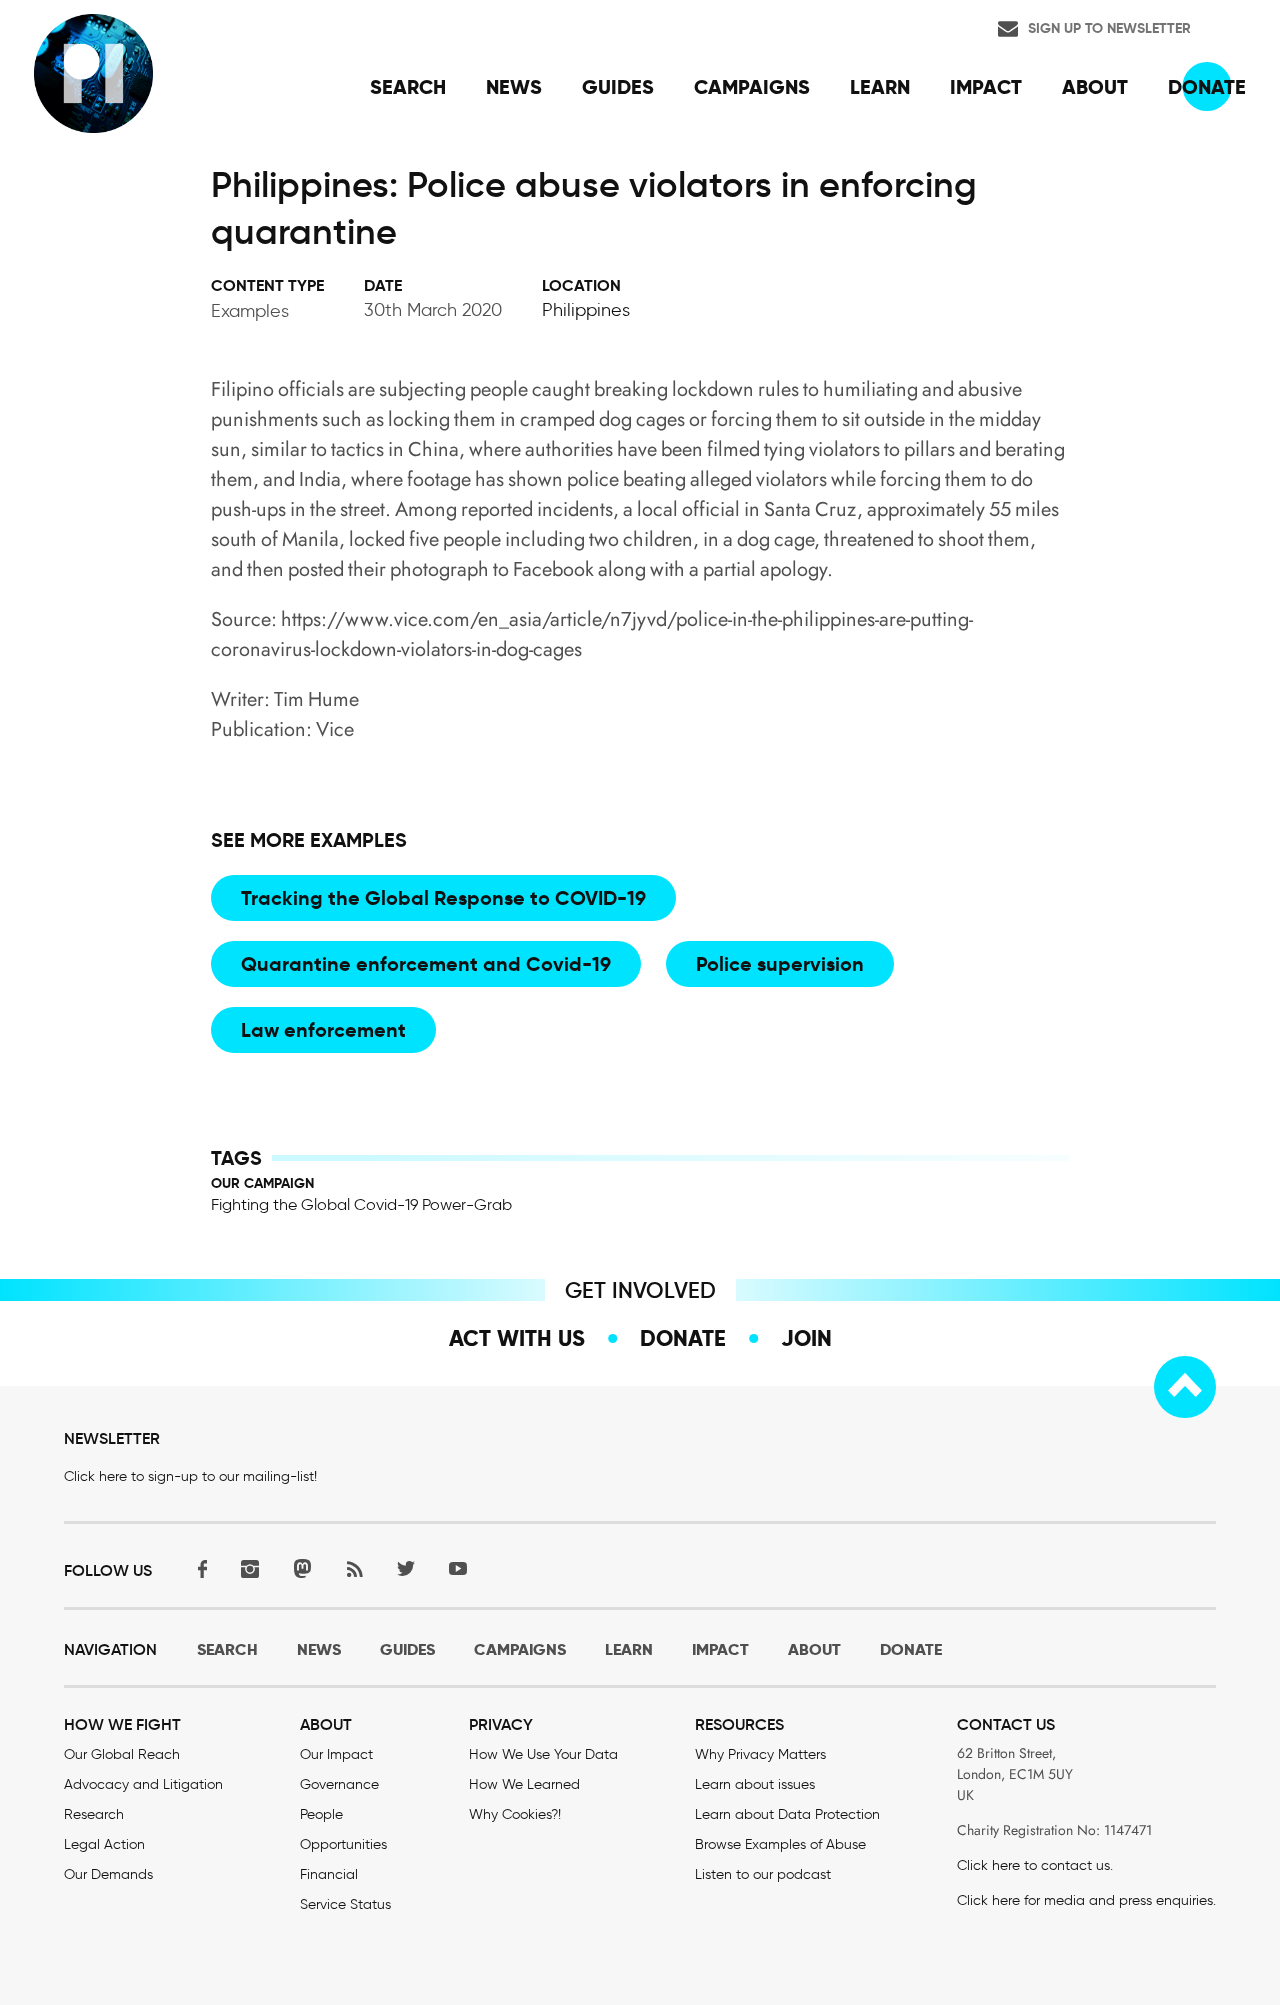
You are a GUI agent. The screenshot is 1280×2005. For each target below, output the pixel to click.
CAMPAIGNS (520, 1649)
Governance (339, 1784)
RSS (354, 1568)
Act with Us (517, 1338)
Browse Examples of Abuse (780, 1844)
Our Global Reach (122, 1754)
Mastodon (302, 1568)
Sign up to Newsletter (1109, 28)
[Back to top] (1185, 1387)
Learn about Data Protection (787, 1814)
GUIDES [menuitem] (618, 87)
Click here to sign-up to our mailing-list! (190, 1476)
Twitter (406, 1568)
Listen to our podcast (763, 1874)
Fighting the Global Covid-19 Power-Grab (361, 1204)
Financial (329, 1874)
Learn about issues (755, 1784)
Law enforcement (323, 1030)
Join (806, 1338)
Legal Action (104, 1844)
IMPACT (720, 1649)
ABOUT (814, 1649)
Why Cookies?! (515, 1814)
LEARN (629, 1649)
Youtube (458, 1568)
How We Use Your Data (543, 1754)
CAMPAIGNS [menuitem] (752, 87)
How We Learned (524, 1784)
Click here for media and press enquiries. (1086, 1900)
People (321, 1814)
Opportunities (343, 1844)
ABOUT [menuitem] (1095, 87)
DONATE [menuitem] (1207, 87)
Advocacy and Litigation (143, 1784)
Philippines (586, 310)
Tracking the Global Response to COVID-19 (443, 898)
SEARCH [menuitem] (408, 87)
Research (94, 1814)
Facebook (198, 1568)
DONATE (911, 1649)
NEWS (319, 1649)
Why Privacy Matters (760, 1754)
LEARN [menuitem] (880, 87)
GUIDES (407, 1649)
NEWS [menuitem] (514, 87)
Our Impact (336, 1754)
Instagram (250, 1568)
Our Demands (108, 1874)
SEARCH (227, 1649)
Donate (683, 1338)
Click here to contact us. (1035, 1865)
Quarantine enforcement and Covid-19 (426, 964)
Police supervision (780, 964)
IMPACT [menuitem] (986, 87)
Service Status (345, 1904)
